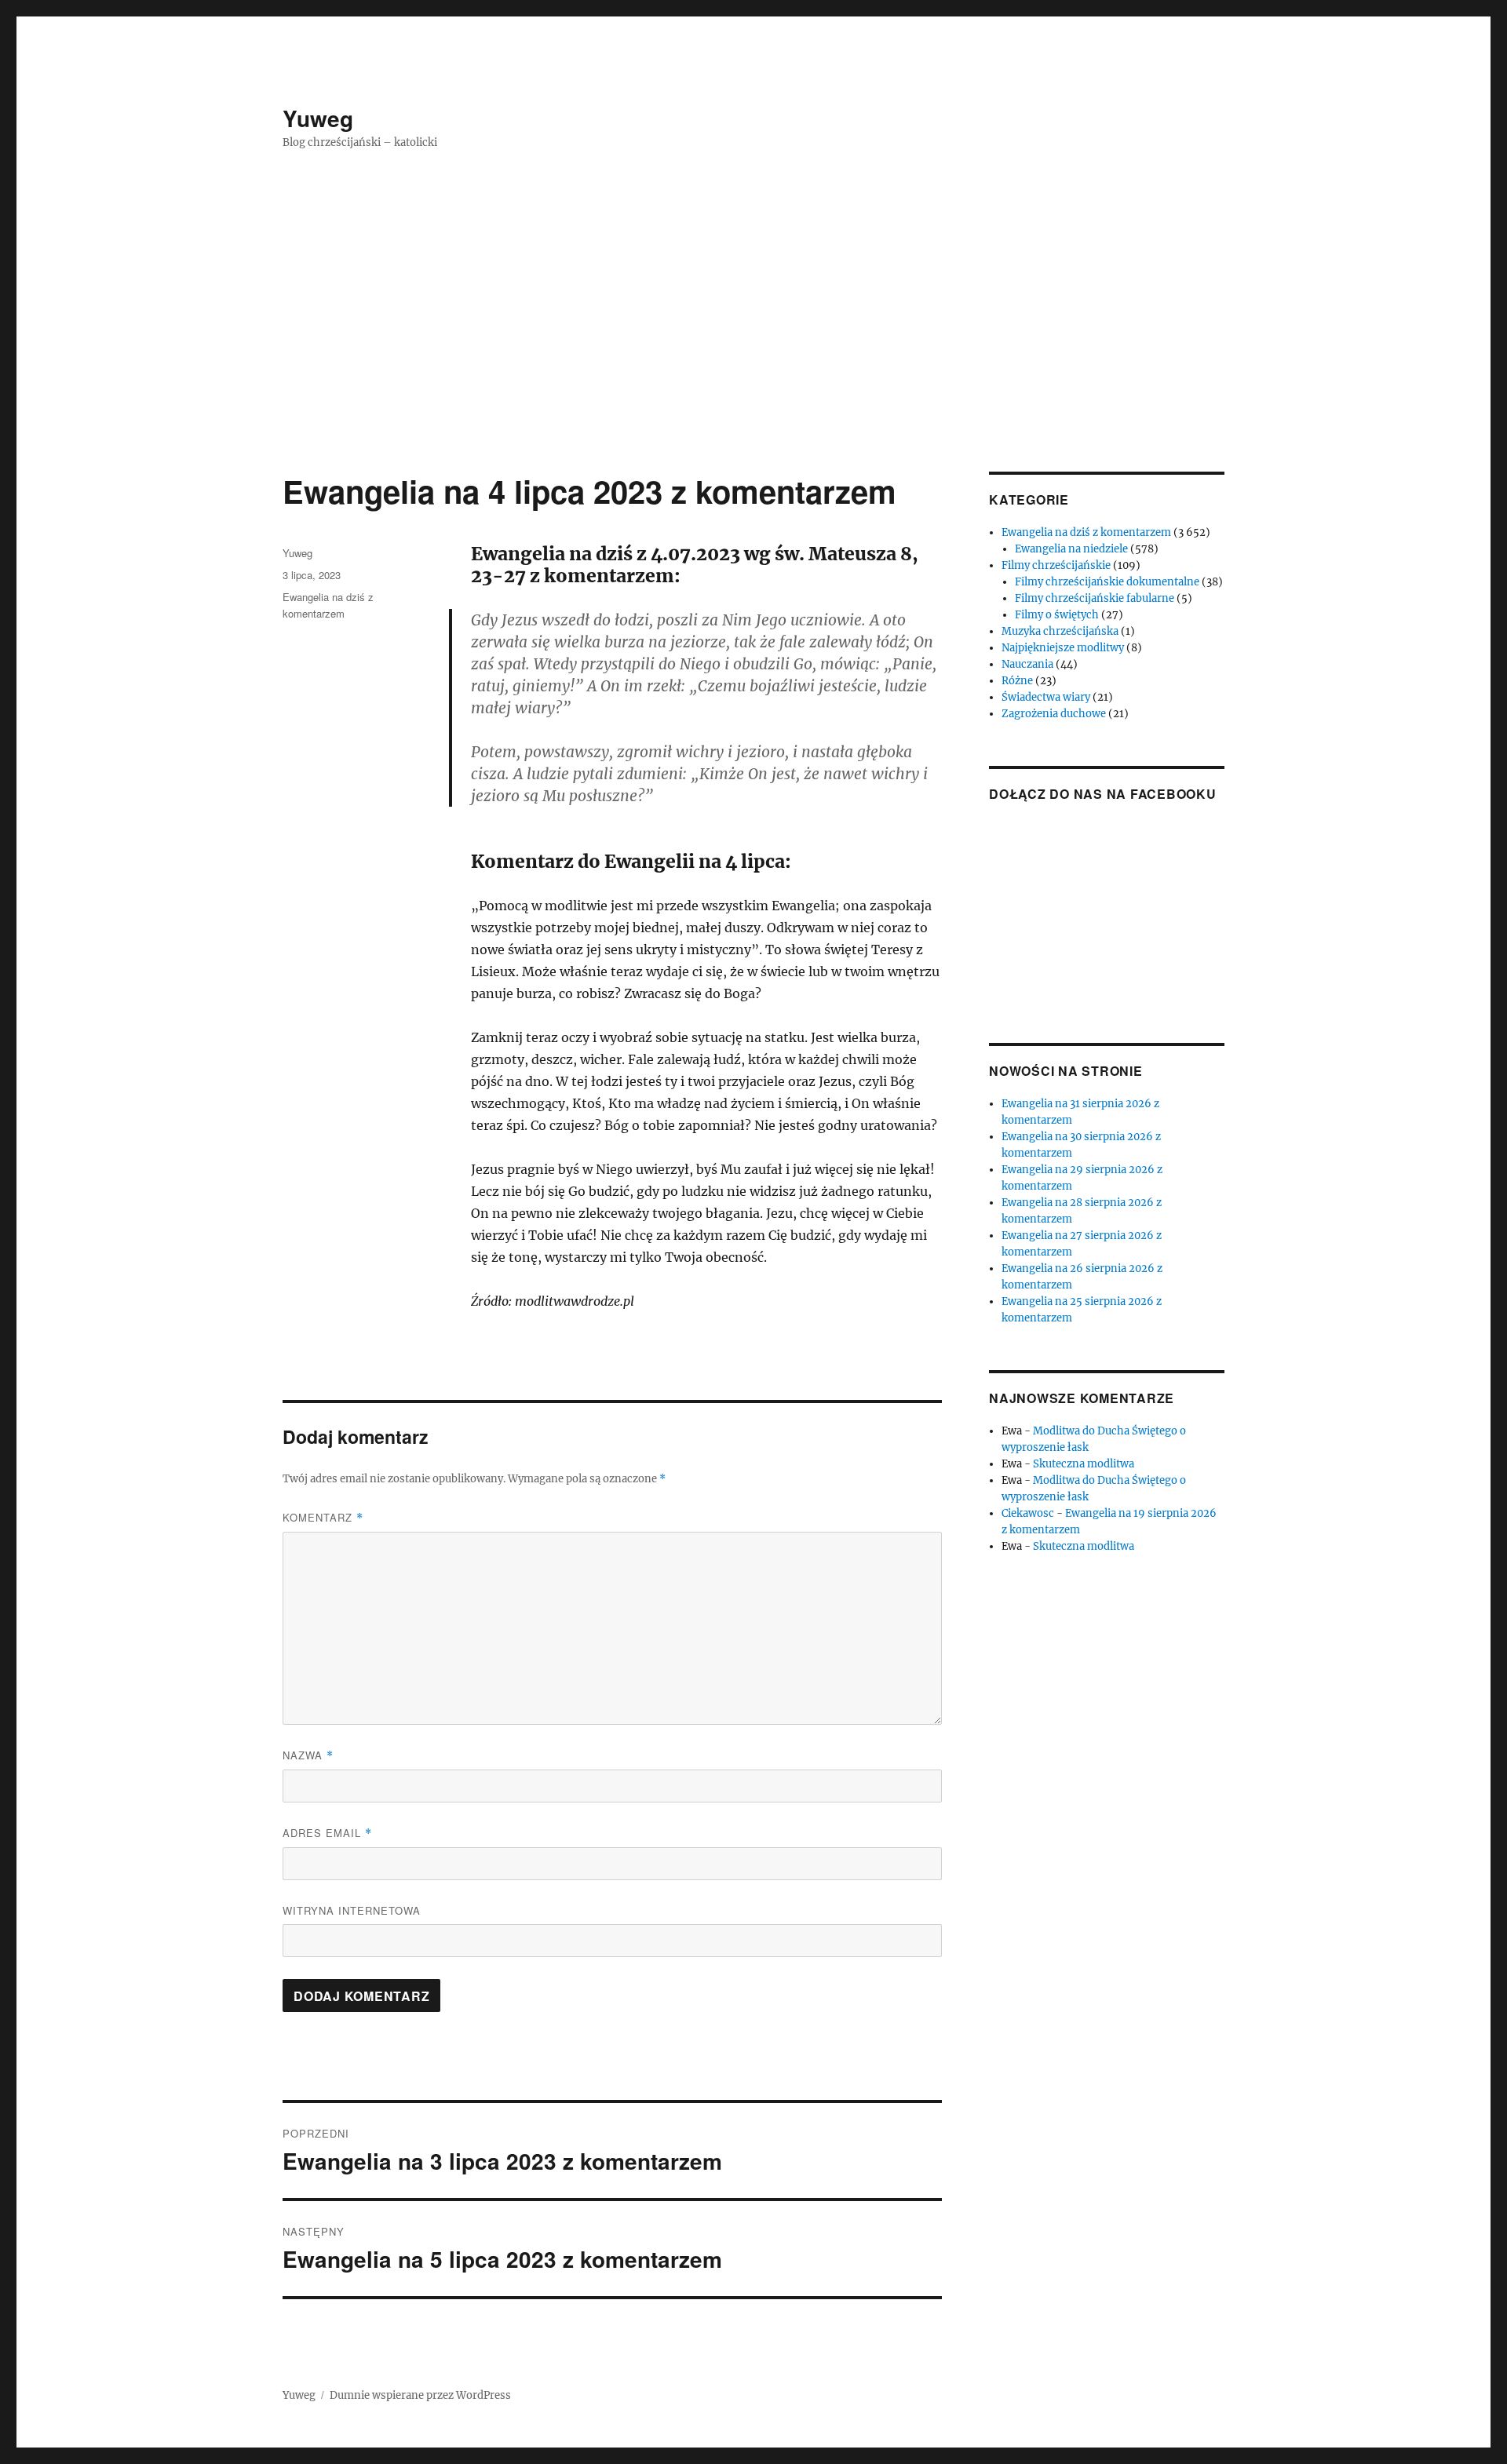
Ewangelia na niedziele (1071, 549)
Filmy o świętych (1057, 615)
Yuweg (318, 118)
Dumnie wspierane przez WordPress (420, 2395)
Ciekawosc (1028, 1513)
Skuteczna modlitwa (1084, 1464)
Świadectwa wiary (1046, 697)
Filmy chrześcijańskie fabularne (1095, 598)
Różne (1017, 681)
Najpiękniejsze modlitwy (1063, 648)
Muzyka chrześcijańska (1060, 631)
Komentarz (323, 1517)
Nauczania (1027, 664)
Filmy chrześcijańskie (1056, 565)
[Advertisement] (753, 355)
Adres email (327, 1833)
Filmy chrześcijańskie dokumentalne (1107, 582)
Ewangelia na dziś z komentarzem (1086, 532)
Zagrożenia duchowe (1054, 714)
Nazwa (308, 1755)
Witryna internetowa (352, 1910)
